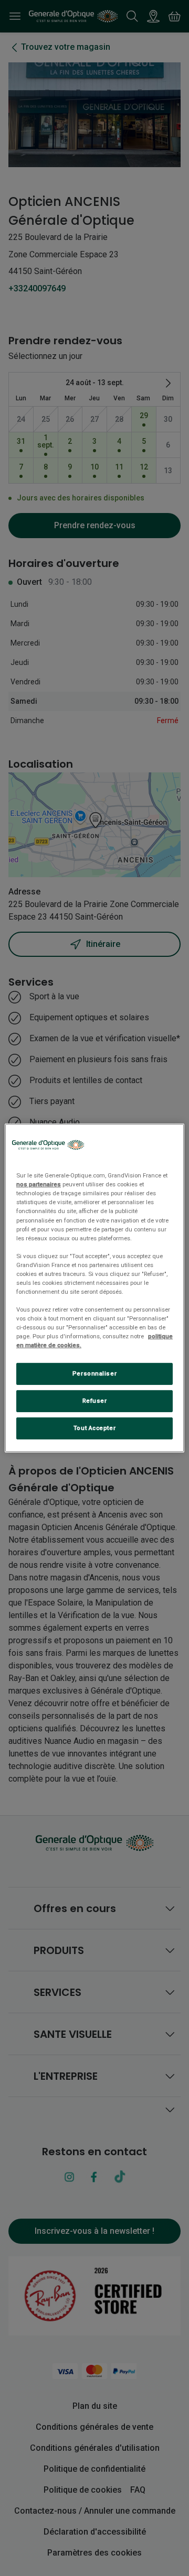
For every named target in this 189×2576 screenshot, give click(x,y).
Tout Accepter (94, 1428)
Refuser (95, 1401)
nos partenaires (39, 1184)
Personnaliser (94, 1373)
